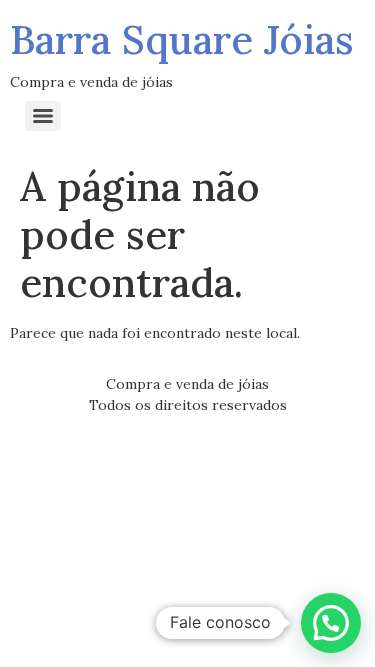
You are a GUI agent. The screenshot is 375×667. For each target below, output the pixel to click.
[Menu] (43, 116)
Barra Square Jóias (182, 39)
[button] (331, 623)
